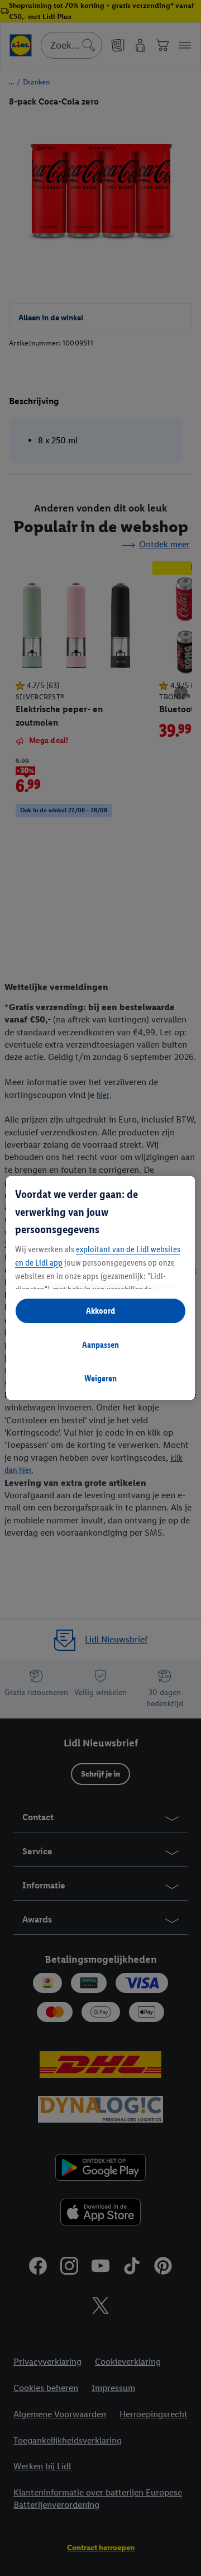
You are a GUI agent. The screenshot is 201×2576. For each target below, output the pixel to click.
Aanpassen (100, 1345)
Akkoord (100, 1311)
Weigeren (100, 1378)
